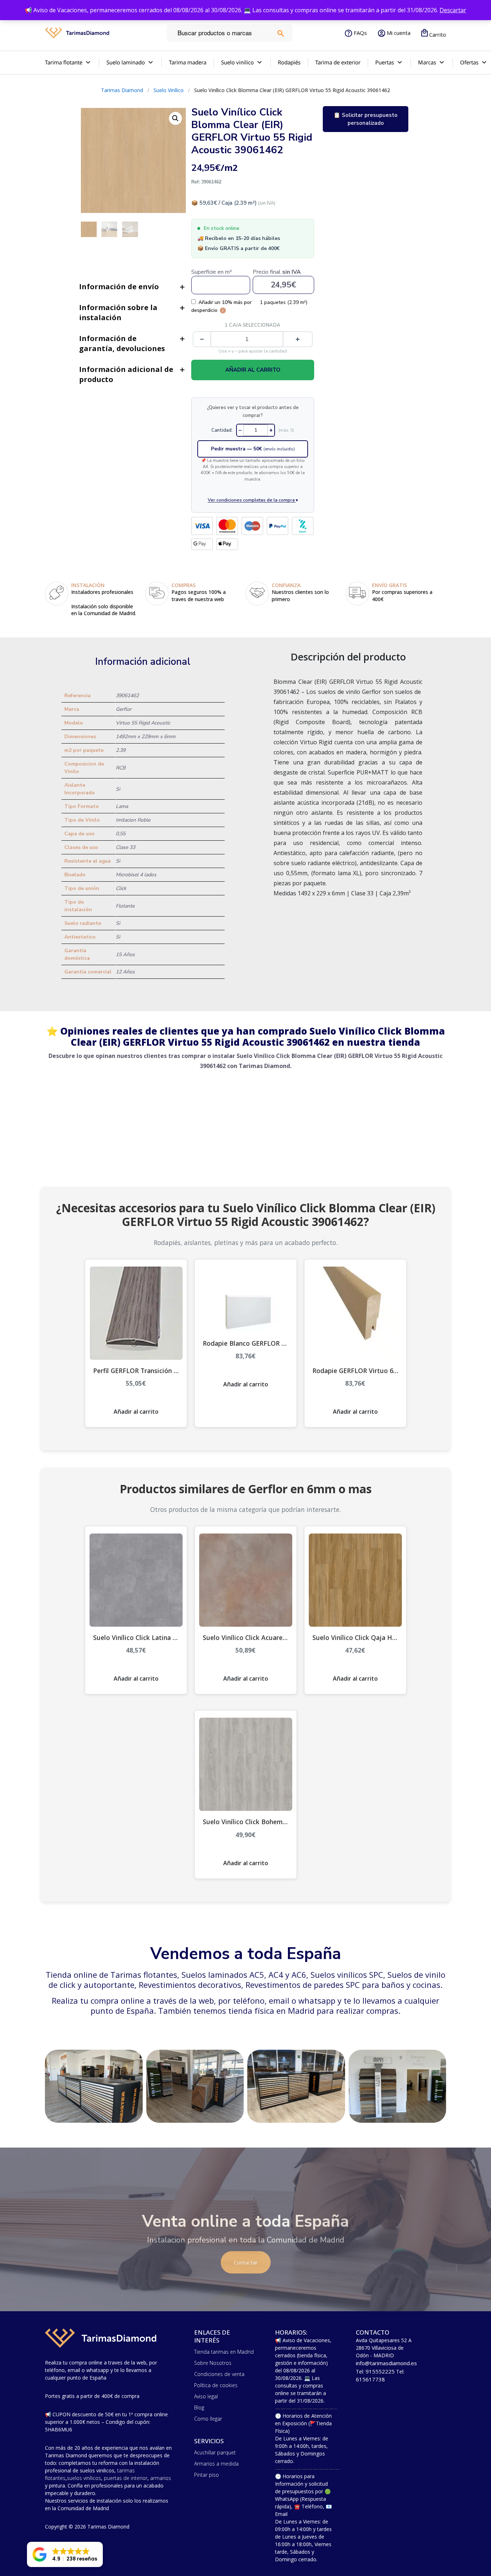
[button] (65, 2554)
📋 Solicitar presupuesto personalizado (366, 119)
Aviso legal (206, 2396)
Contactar (246, 2262)
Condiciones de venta (219, 2374)
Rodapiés (289, 62)
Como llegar (208, 2419)
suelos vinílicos (84, 2478)
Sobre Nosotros (213, 2363)
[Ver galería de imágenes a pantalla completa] (175, 118)
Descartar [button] (453, 10)
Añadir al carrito (253, 370)
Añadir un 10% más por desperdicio (222, 306)
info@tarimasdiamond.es (386, 2363)
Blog (199, 2407)
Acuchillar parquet (215, 2452)
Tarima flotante (64, 62)
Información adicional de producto (126, 374)
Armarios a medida (216, 2464)
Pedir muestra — (253, 449)
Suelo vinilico (237, 62)
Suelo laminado (126, 62)
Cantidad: (222, 430)
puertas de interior (126, 2478)
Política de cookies (216, 2385)
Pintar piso (207, 2475)
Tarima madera (188, 62)
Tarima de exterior (338, 62)
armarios (161, 2478)
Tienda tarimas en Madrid (224, 2352)
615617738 (370, 2379)
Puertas (385, 62)
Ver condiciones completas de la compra (253, 500)
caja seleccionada (253, 325)
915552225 (380, 2371)
